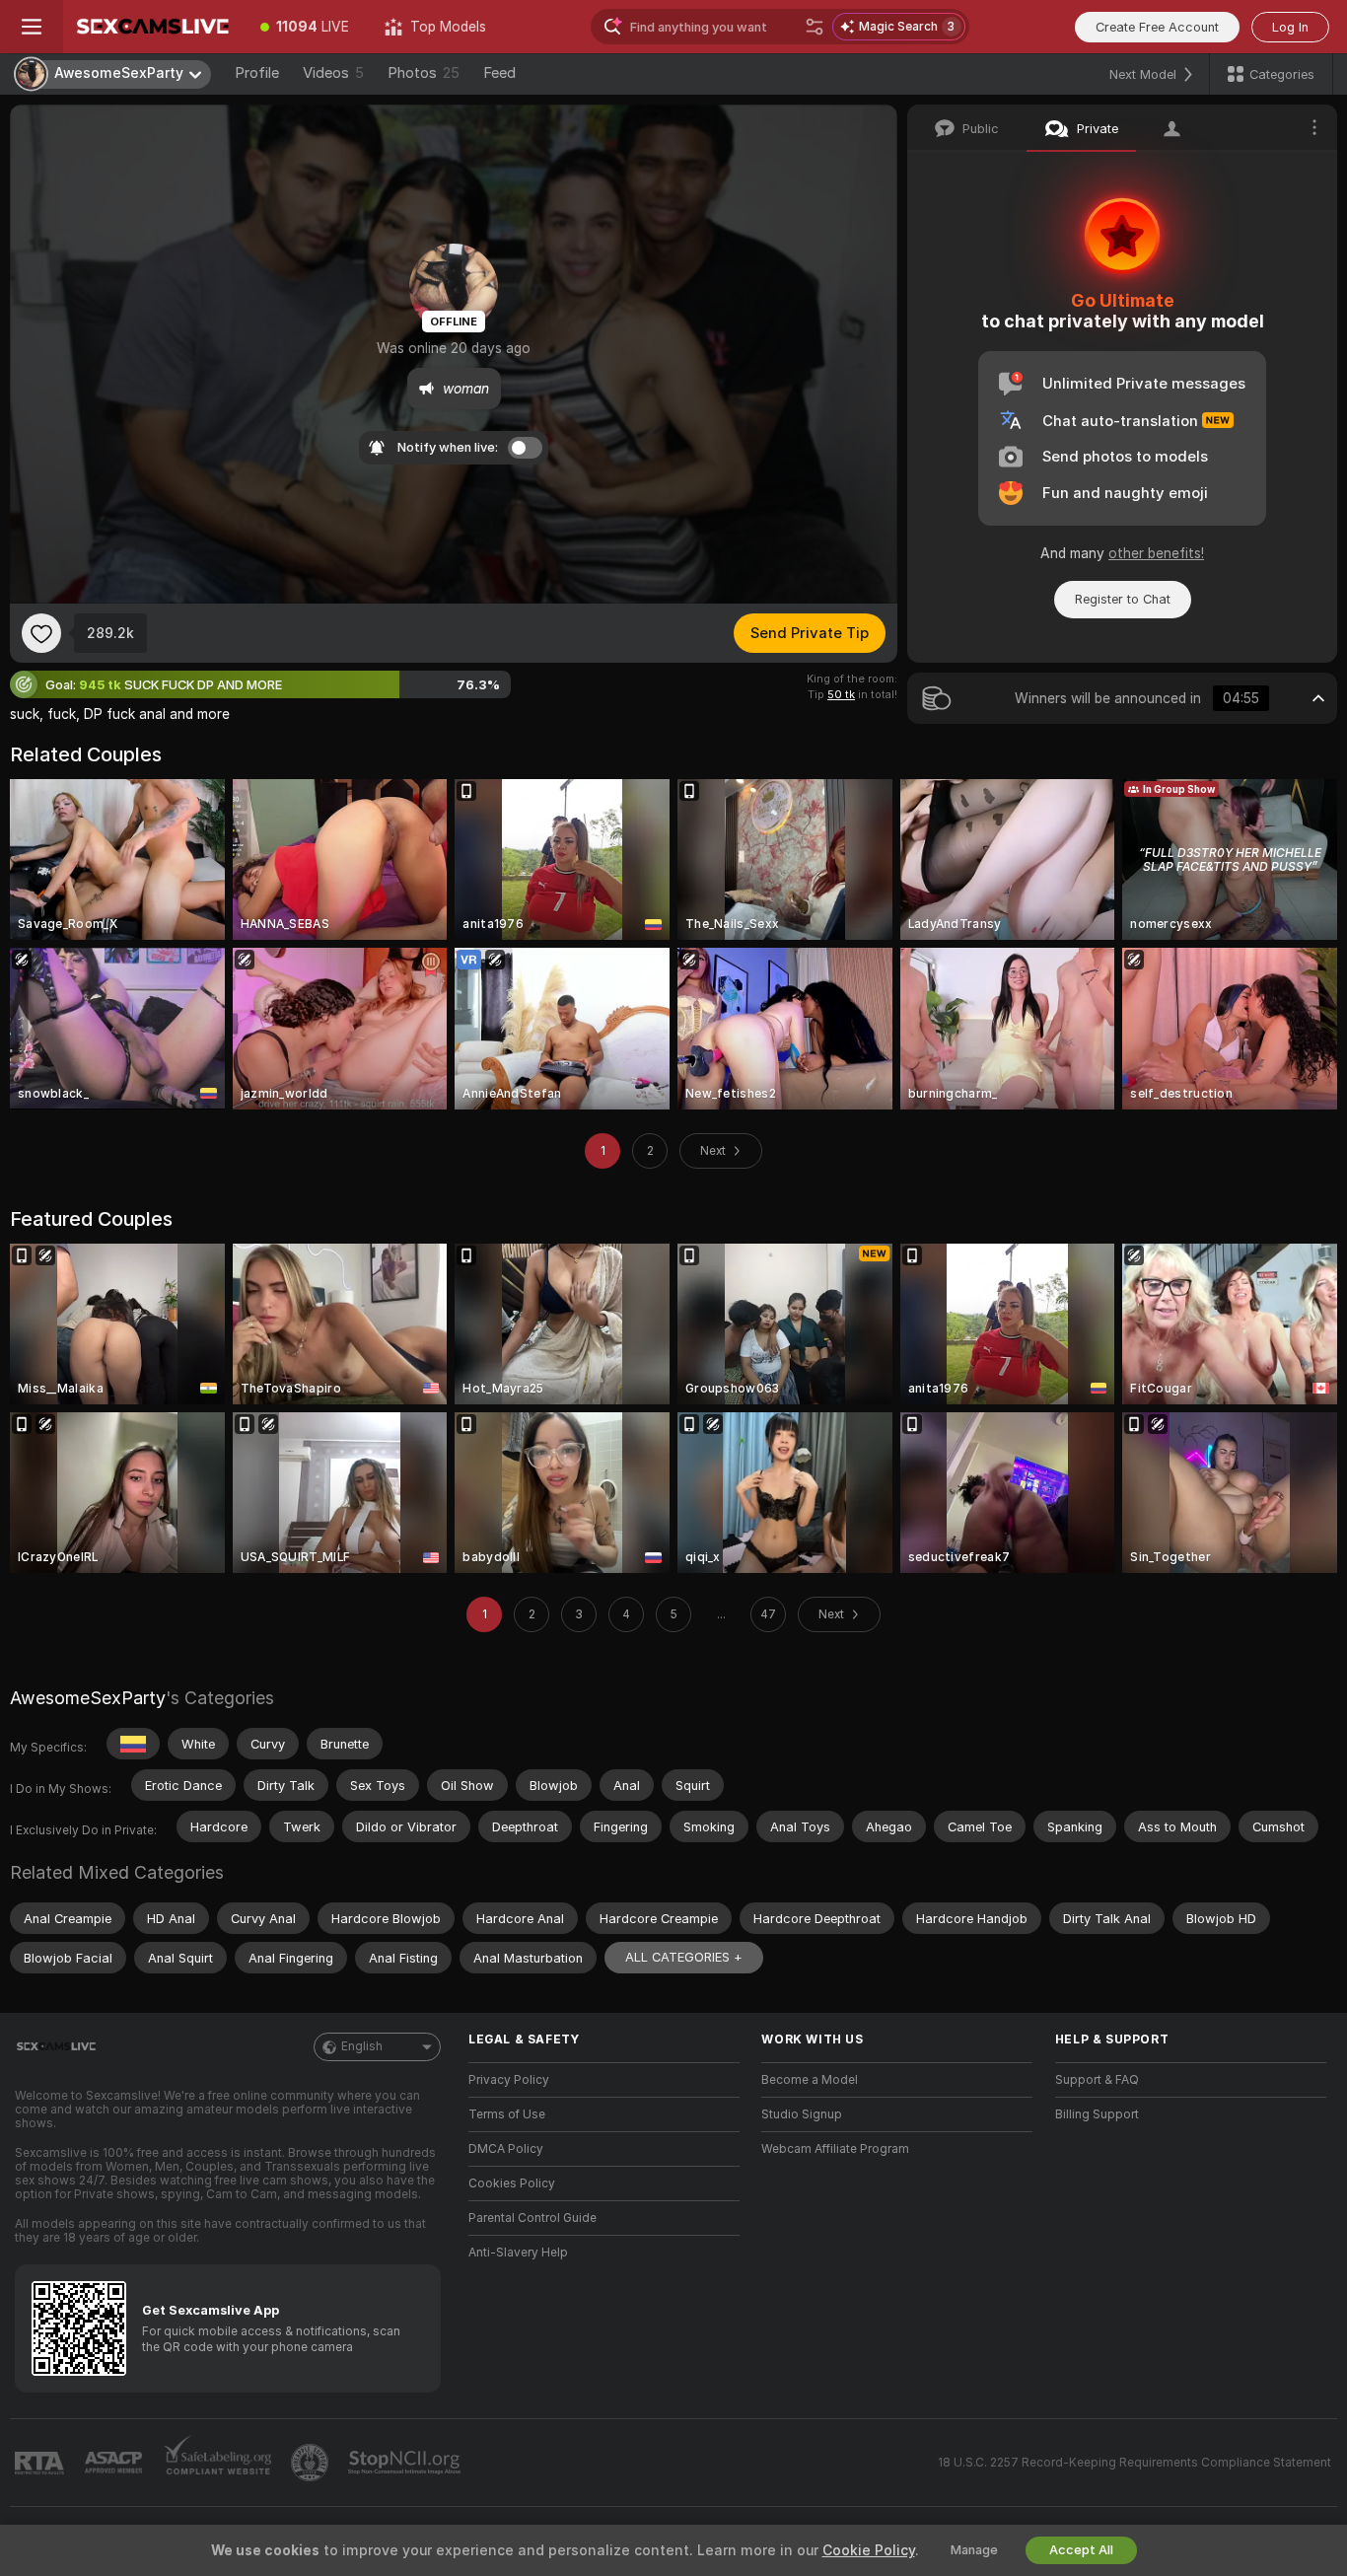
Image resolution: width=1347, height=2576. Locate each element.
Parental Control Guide (532, 2218)
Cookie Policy (869, 2550)
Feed (499, 73)
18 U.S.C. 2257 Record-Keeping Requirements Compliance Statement (1134, 2463)
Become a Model (810, 2080)
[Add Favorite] (41, 633)
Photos (424, 73)
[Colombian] (133, 1744)
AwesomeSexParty (88, 1698)
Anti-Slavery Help (518, 2253)
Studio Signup (802, 2114)
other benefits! (1156, 553)
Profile (257, 73)
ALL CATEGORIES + (684, 1957)
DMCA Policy (506, 2149)
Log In (1290, 27)
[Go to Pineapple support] (312, 2463)
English (362, 2046)
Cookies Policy (512, 2183)
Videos (333, 73)
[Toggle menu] (32, 27)
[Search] (815, 27)
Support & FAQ (1097, 2080)
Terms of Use (507, 2114)
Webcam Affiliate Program (835, 2149)
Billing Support (1097, 2114)
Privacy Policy (509, 2080)
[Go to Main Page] (153, 27)
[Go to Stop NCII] (406, 2463)
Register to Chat (1123, 599)
